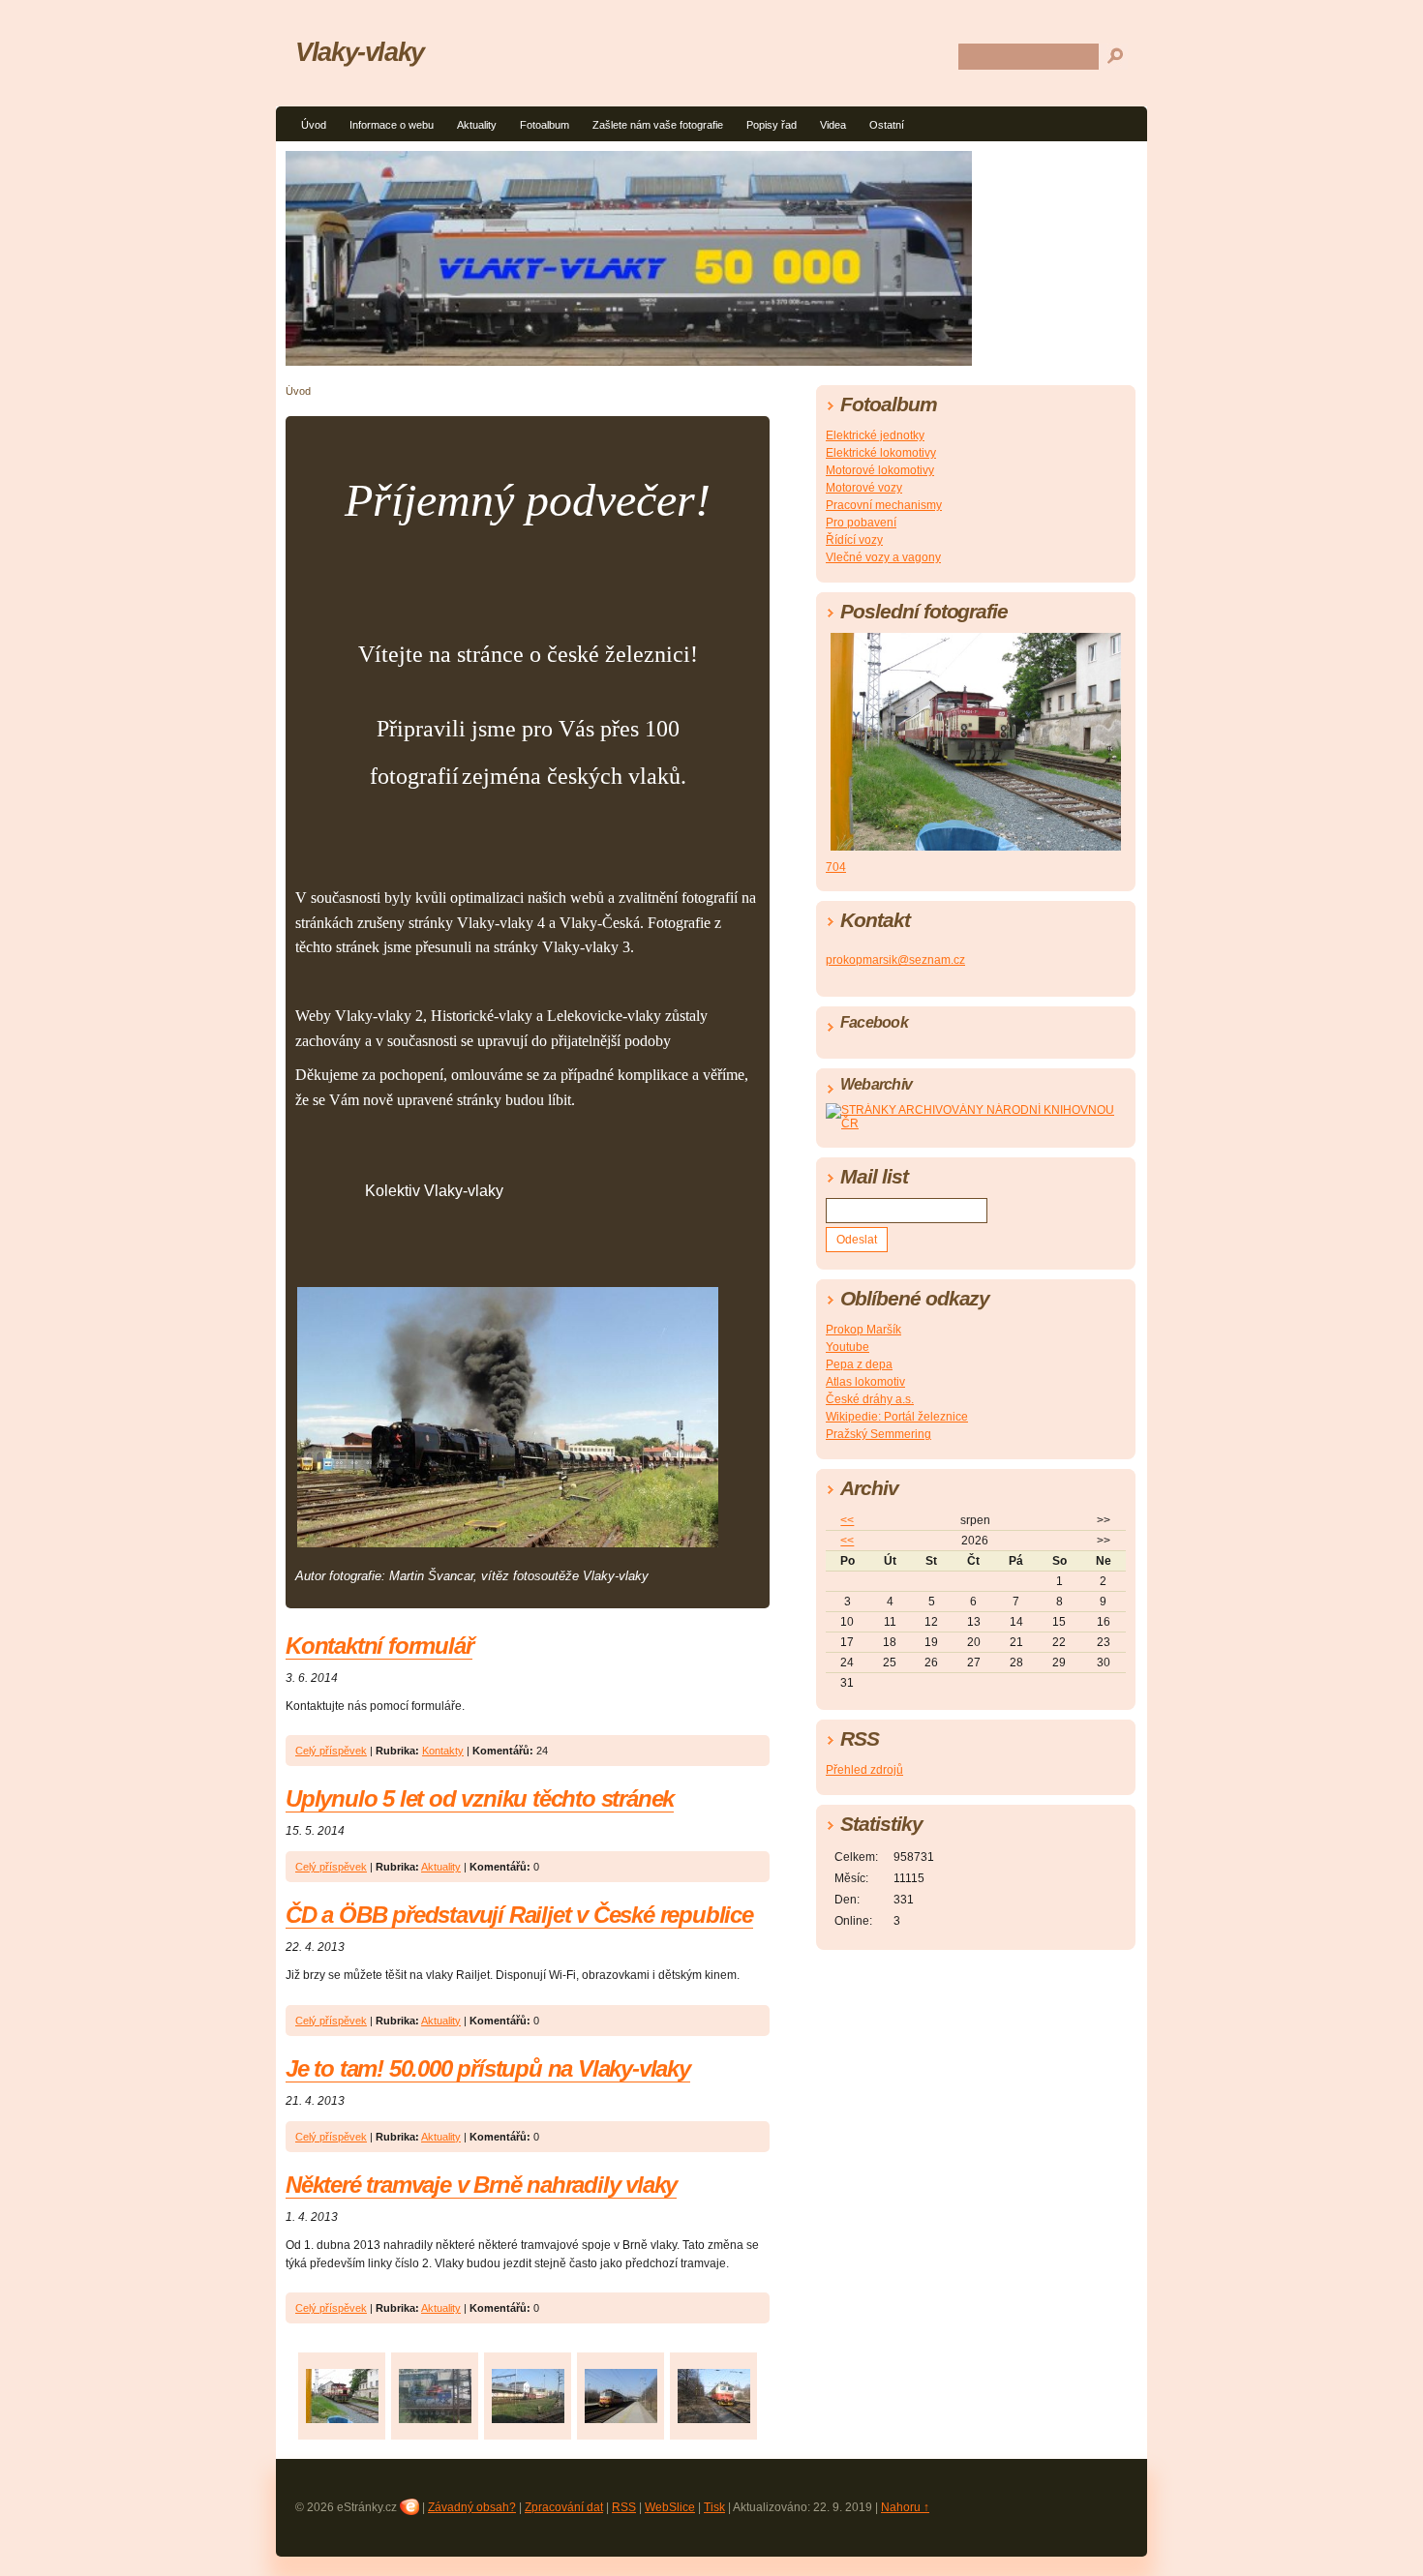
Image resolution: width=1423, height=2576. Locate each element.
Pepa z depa (859, 1364)
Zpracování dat (564, 2507)
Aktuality (477, 125)
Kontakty (443, 1751)
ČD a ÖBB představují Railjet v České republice (519, 1915)
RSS (624, 2507)
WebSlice (670, 2507)
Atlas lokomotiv (865, 1382)
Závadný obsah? (472, 2507)
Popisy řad (772, 125)
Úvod (314, 125)
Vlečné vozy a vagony (883, 557)
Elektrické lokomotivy (881, 453)
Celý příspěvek (331, 1751)
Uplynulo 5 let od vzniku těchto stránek (480, 1798)
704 (836, 867)
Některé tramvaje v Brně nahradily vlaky (481, 2185)
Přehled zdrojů (864, 1770)
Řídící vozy (854, 540)
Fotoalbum (545, 125)
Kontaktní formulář (379, 1646)
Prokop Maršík (863, 1330)
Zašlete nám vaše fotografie (658, 125)
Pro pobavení (861, 523)
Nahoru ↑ (905, 2507)
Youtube (848, 1347)
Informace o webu (392, 125)
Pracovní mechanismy (884, 505)
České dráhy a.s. (870, 1399)
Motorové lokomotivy (880, 470)
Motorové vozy (864, 488)
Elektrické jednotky (875, 435)
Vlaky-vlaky (360, 52)
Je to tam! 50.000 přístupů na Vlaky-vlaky (488, 2068)
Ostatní (887, 125)
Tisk (714, 2507)
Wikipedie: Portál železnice (897, 1417)
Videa (833, 125)
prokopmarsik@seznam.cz (895, 960)
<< (847, 1520)
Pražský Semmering (878, 1434)
